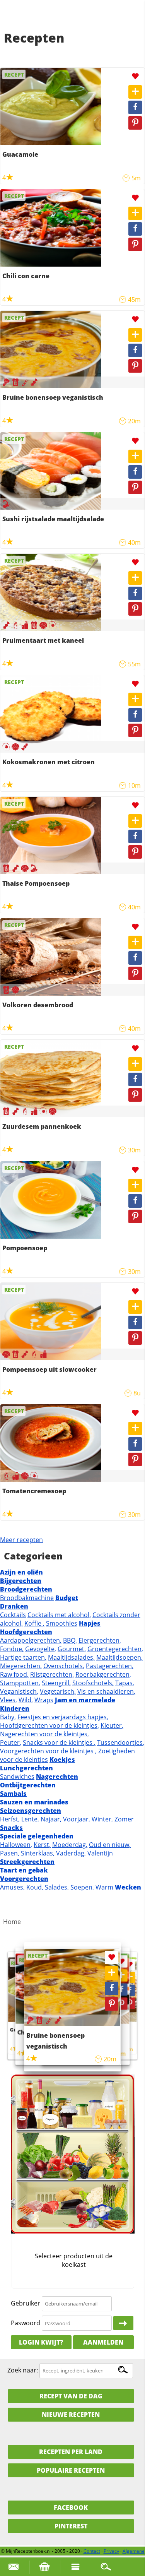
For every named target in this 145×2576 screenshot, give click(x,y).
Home (12, 1922)
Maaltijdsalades (71, 1657)
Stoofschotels (93, 1683)
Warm (104, 1887)
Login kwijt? (41, 2342)
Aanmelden (103, 2342)
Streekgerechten (27, 1862)
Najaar (51, 1819)
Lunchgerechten (26, 1768)
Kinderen (15, 1708)
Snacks (11, 1828)
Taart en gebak (24, 1870)
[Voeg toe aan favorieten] (135, 76)
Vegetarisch (58, 1691)
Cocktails (13, 1615)
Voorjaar (77, 1819)
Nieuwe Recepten (71, 2415)
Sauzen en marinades (34, 1802)
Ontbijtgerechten (28, 1785)
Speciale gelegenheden (37, 1836)
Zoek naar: (23, 2370)
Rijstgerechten (52, 1674)
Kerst (42, 1845)
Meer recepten (21, 1540)
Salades (57, 1887)
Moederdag (70, 1845)
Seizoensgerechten (31, 1811)
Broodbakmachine (27, 1598)
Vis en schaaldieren (106, 1691)
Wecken (128, 1887)
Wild (26, 1700)
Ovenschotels (64, 1666)
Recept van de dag (71, 2396)
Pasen (10, 1853)
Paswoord (26, 2323)
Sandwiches (17, 1777)
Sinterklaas (38, 1853)
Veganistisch (19, 1691)
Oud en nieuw (110, 1845)
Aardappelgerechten (31, 1640)
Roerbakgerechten (103, 1674)
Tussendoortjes (121, 1742)
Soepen (82, 1887)
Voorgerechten (24, 1879)
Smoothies (62, 1623)
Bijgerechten (21, 1581)
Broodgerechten (26, 1589)
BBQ (70, 1640)
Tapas (125, 1683)
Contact (92, 2551)
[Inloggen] (123, 2323)
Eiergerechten (100, 1640)
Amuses (12, 1887)
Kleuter (112, 1725)
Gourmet (72, 1649)
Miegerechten (21, 1666)
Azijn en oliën (21, 1572)
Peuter (11, 1742)
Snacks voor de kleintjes (59, 1742)
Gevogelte (41, 1649)
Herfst (10, 1819)
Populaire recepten (71, 2470)
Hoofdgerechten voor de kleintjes (49, 1725)
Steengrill (56, 1683)
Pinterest (71, 2526)
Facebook (71, 2508)
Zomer (124, 1819)
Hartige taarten (23, 1657)
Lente (30, 1819)
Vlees (9, 1700)
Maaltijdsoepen (119, 1657)
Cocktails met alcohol (59, 1615)
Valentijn (100, 1853)
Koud (35, 1887)
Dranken (14, 1606)
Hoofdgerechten (26, 1632)
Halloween (16, 1845)
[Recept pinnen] (135, 123)
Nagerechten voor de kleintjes (44, 1734)
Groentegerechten (115, 1649)
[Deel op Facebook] (135, 107)
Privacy (111, 2551)
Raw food (14, 1674)
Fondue (12, 1649)
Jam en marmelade (85, 1700)
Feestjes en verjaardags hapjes (63, 1717)
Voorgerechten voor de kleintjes (48, 1751)
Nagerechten (57, 1777)
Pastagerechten (110, 1666)
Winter (102, 1819)
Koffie (34, 1623)
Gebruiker (26, 2303)
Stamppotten (20, 1683)
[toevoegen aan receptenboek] (135, 92)
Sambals (13, 1794)
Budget (67, 1598)
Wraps (44, 1700)
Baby (8, 1717)
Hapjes (90, 1623)
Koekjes (62, 1760)
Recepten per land (71, 2452)
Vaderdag (71, 1853)
